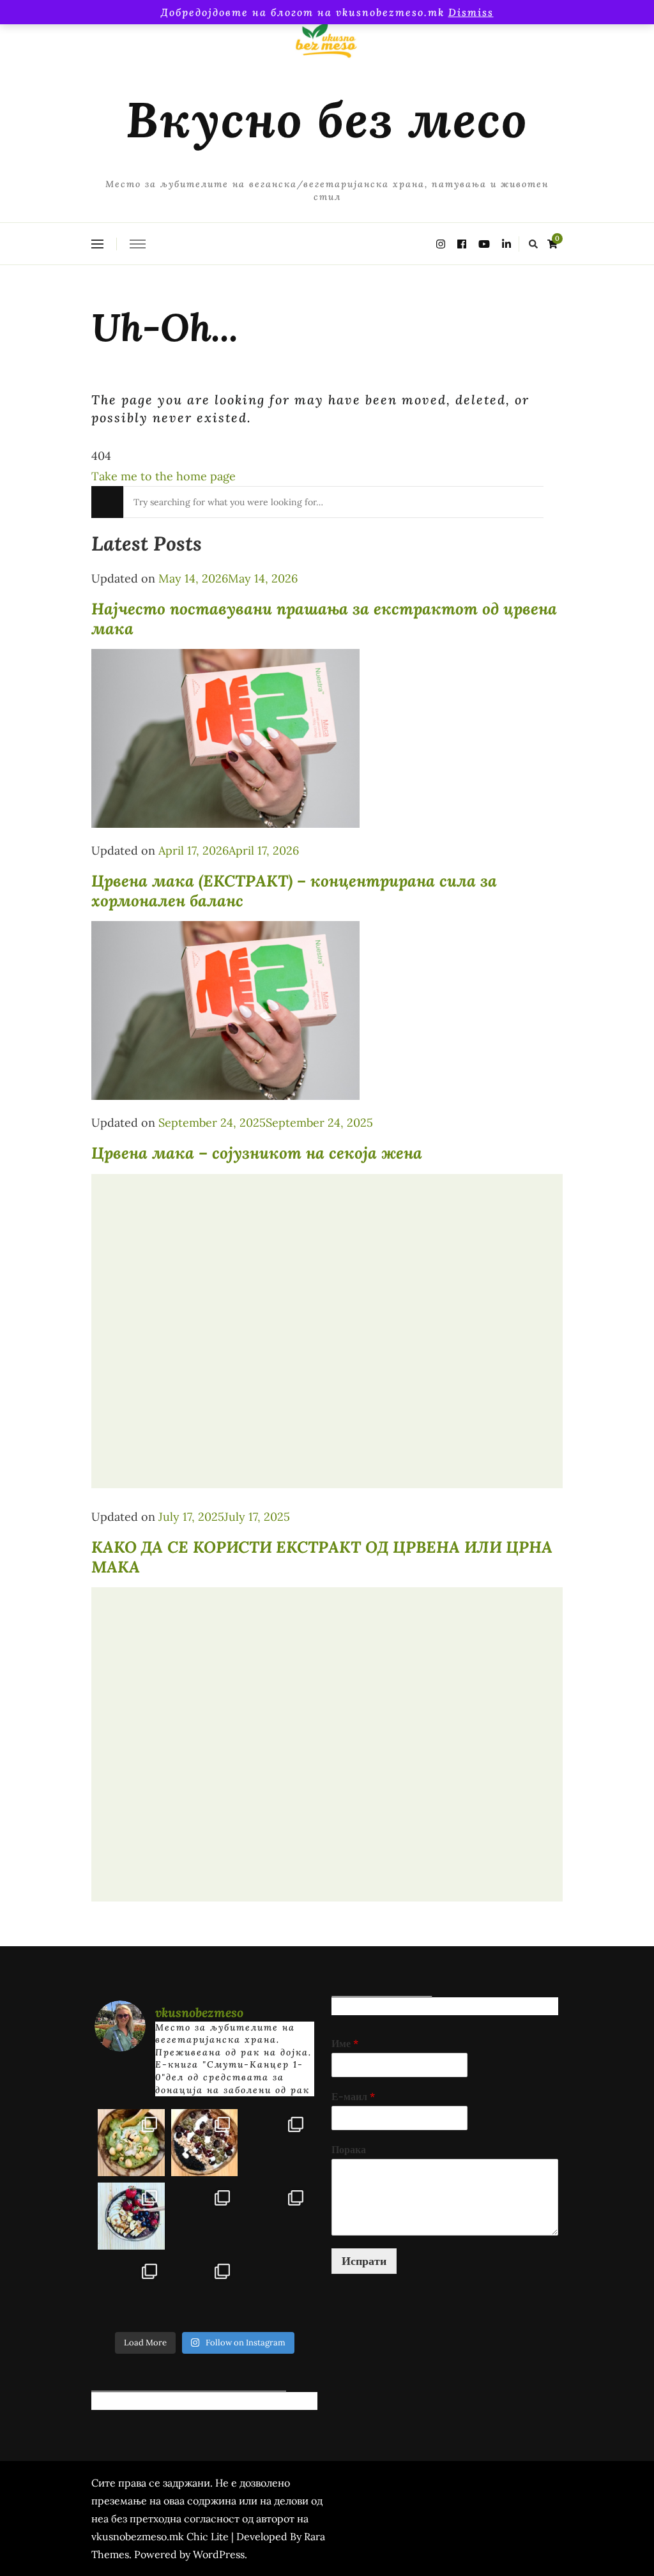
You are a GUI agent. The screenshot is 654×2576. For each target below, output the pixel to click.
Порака (349, 2149)
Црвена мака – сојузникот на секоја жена (257, 1153)
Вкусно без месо (327, 119)
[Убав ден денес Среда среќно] (131, 2216)
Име (345, 2043)
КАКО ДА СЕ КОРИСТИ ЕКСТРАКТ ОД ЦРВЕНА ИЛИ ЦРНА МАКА (322, 1557)
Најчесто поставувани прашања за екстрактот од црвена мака (324, 619)
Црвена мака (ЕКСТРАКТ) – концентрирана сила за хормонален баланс (294, 891)
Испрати (364, 2261)
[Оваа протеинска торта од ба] (278, 2143)
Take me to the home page (163, 476)
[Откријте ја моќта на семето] (205, 2216)
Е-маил (353, 2096)
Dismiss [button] (471, 12)
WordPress (219, 2554)
